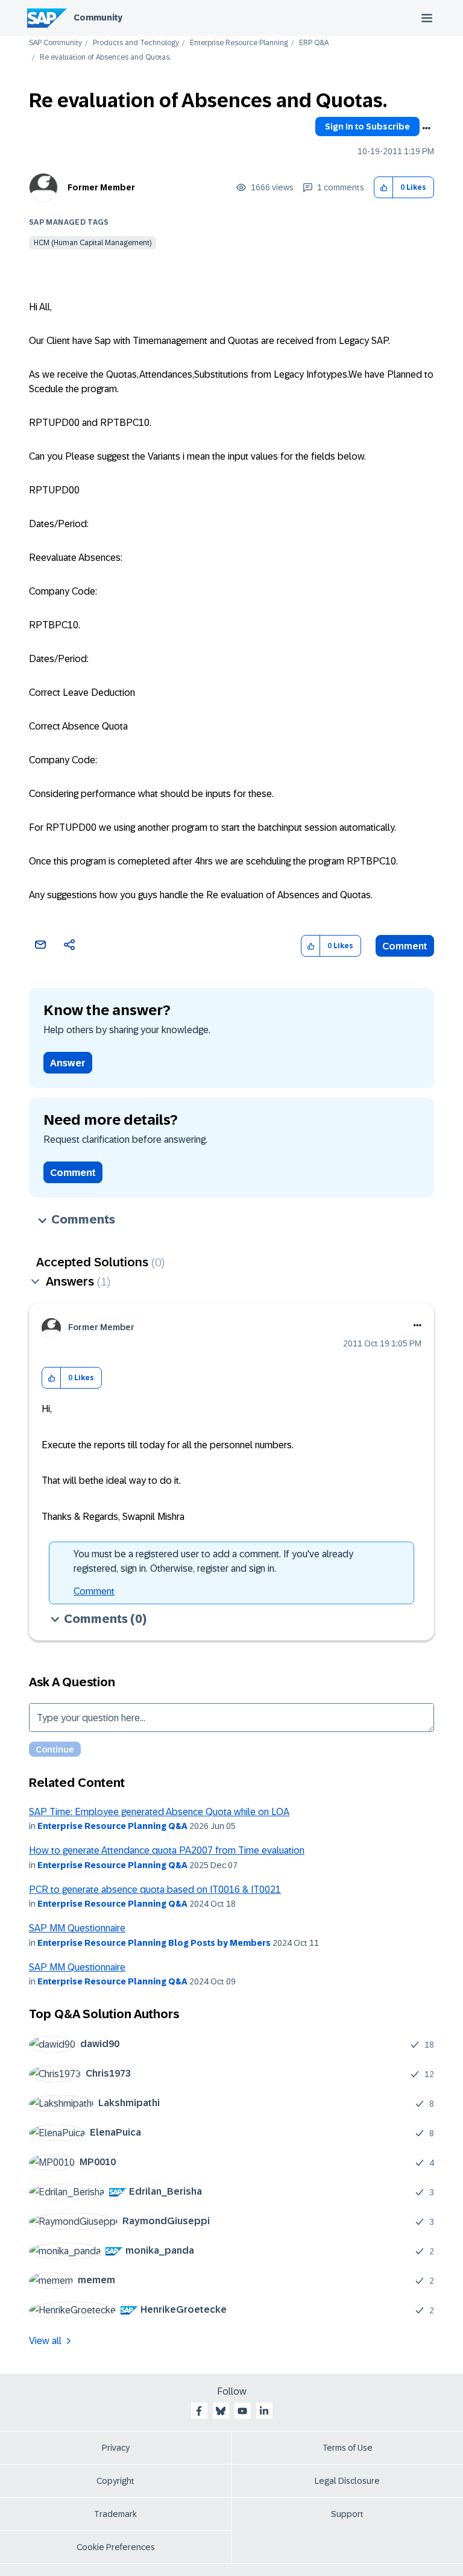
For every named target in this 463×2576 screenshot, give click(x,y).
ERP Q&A (314, 43)
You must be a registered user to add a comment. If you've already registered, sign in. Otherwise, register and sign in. (213, 1561)
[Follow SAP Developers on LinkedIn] (264, 2411)
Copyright (115, 2481)
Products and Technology (136, 43)
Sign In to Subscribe (367, 127)
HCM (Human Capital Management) (93, 243)
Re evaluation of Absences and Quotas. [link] (105, 58)
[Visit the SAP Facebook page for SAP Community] (199, 2411)
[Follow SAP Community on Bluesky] (221, 2411)
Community (98, 17)
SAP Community (55, 43)
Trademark (115, 2514)
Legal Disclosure (347, 2481)
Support (347, 2514)
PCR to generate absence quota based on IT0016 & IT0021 (155, 1890)
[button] (384, 188)
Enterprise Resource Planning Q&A (112, 1826)
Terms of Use (348, 2448)
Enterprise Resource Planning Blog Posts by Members (154, 1943)
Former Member (101, 187)
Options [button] (426, 128)
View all (45, 2341)
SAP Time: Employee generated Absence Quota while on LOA (159, 1812)
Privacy (116, 2448)
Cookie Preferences (116, 2547)
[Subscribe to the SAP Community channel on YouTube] (242, 2411)
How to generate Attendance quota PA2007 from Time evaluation (167, 1850)
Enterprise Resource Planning (239, 43)
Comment (405, 946)
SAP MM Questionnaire (77, 1928)
